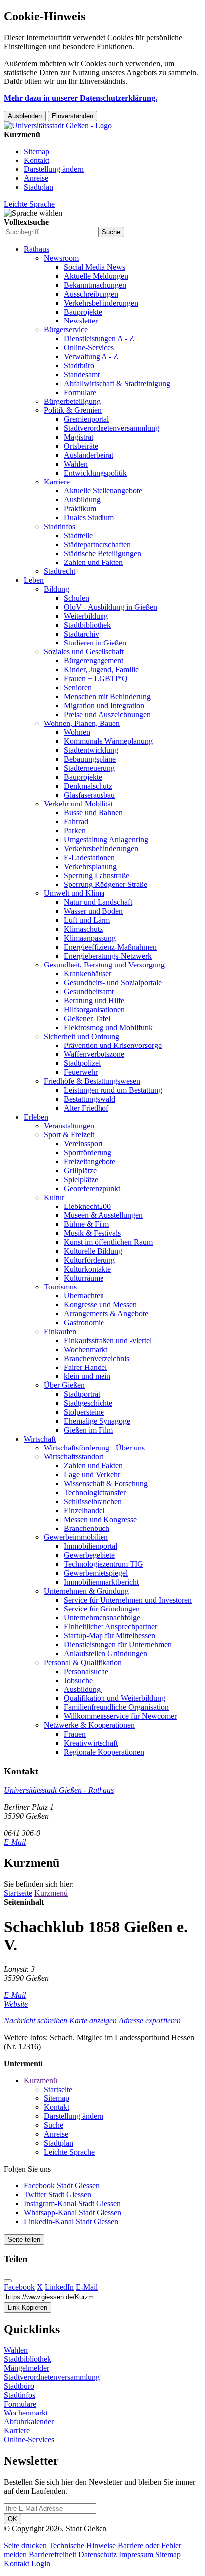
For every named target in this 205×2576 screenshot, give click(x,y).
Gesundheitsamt (89, 992)
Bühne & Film (86, 1224)
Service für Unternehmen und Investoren (128, 1600)
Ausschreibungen (91, 294)
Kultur (54, 1197)
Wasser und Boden (93, 911)
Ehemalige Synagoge (97, 1421)
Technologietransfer (95, 1492)
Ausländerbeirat (89, 455)
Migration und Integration (104, 705)
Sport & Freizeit (69, 1135)
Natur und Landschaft (98, 902)
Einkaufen (60, 1331)
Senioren (78, 687)
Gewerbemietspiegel (96, 1573)
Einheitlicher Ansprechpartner (110, 1627)
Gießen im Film (88, 1430)
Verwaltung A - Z (91, 357)
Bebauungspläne (90, 759)
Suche (53, 2125)
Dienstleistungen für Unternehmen (118, 1645)
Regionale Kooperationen (104, 1752)
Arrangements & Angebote (106, 1314)
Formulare (80, 392)
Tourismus (60, 1287)
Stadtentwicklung (91, 750)
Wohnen (77, 732)
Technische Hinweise (82, 2545)
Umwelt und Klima (74, 893)
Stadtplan (39, 187)
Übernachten (84, 1296)
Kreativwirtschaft (91, 1743)
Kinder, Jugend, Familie (101, 670)
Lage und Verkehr (92, 1475)
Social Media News (95, 267)
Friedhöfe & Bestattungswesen (92, 1081)
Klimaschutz (83, 929)
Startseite (18, 1893)
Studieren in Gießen (95, 643)
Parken (75, 831)
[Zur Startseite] (58, 125)
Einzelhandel (84, 1510)
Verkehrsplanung (90, 866)
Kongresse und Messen (100, 1305)
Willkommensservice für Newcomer (120, 1716)
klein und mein (87, 1376)
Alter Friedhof (86, 1108)
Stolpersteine (84, 1412)
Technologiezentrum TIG (103, 1564)
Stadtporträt (82, 1394)
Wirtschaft (40, 1439)
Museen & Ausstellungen (103, 1215)
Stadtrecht (59, 571)
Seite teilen (24, 2239)
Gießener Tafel (87, 1018)
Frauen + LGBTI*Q (96, 679)
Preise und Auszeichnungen (107, 714)
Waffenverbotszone (94, 1054)
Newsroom (61, 258)
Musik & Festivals (92, 1233)
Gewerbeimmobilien (76, 1537)
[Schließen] (8, 2281)
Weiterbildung (86, 616)
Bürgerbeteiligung (72, 401)
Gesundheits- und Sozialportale (113, 983)
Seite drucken (25, 2545)
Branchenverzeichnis (97, 1358)
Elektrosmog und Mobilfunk (108, 1027)
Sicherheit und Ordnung (82, 1036)
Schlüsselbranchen (93, 1501)
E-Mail (15, 1842)
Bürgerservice (66, 330)
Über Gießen (64, 1385)
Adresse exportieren (150, 2021)
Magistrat (78, 437)
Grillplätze (80, 1170)
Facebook (19, 2287)
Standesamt (82, 374)
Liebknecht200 (87, 1206)
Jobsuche (78, 1680)
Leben (34, 580)
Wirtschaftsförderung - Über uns (94, 1448)
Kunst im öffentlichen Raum (108, 1242)
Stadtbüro (79, 365)
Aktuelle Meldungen (96, 276)
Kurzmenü (51, 1893)
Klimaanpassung (90, 938)
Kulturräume (84, 1278)
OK (13, 2519)
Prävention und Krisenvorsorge (113, 1045)
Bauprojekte (83, 312)
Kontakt (37, 160)
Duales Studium (89, 518)
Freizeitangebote (90, 1162)
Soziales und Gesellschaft (84, 652)
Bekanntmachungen (95, 285)
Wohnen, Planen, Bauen (82, 723)
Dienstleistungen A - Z (99, 339)
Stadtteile (78, 535)
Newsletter (81, 321)
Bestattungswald (90, 1099)
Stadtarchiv (81, 634)
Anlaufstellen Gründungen (105, 1653)
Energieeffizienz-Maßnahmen (110, 947)
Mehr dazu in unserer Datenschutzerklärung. (81, 98)
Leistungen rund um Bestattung (113, 1090)
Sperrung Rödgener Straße (105, 884)
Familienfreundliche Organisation (116, 1707)
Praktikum (80, 509)
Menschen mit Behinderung (107, 696)
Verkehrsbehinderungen (101, 303)
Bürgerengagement (94, 661)
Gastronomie (84, 1323)
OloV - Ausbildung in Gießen (110, 607)
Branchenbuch (87, 1528)
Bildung (56, 589)
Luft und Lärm (87, 920)
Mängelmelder (27, 2368)
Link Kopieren (28, 2307)
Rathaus (37, 249)
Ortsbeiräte (81, 446)
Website (16, 2004)
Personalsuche (86, 1671)
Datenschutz (98, 2554)
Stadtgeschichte (88, 1403)
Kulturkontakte (87, 1269)
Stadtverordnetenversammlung (111, 428)
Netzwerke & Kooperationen (89, 1725)
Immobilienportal (91, 1546)
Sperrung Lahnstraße (97, 875)
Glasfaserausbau (89, 795)
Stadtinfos (59, 526)
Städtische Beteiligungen (102, 553)
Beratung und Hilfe (94, 1001)
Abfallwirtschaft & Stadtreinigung (117, 383)
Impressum (136, 2554)
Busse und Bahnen (93, 813)
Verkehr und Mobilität (78, 804)
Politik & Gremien (73, 410)
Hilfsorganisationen (94, 1009)
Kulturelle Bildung (93, 1251)
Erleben (36, 1117)
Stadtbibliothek (87, 625)
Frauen (75, 1734)
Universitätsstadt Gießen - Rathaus (59, 1790)
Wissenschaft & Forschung (106, 1484)
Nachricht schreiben (36, 2021)
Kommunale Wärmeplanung (108, 741)
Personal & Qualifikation (83, 1662)
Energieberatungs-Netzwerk (108, 956)
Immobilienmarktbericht (101, 1582)
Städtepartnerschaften (97, 544)
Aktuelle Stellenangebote (103, 491)
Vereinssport (83, 1144)
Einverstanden (72, 116)
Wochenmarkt (86, 1349)
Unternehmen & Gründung (86, 1591)
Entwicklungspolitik (95, 473)
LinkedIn (59, 2287)
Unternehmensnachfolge (102, 1618)
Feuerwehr (81, 1072)
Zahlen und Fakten (93, 562)
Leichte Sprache (29, 204)
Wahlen (76, 464)
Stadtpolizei (82, 1063)
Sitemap (37, 151)
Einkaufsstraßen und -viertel (108, 1340)
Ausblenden (25, 116)
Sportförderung (88, 1153)
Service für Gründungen (102, 1609)
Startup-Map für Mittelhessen (109, 1636)
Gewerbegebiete (89, 1555)
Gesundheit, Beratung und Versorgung (104, 965)
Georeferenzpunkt (92, 1188)
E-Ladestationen (89, 857)
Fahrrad (76, 822)
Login (41, 2563)
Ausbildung (82, 500)
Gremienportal (86, 419)
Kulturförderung (89, 1260)
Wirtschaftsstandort (74, 1457)
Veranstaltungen (69, 1126)
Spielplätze (81, 1179)
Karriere (57, 482)
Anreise (36, 178)
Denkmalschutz (88, 786)
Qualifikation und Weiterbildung (114, 1698)
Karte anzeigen (93, 2021)
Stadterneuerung (89, 768)
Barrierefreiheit (52, 2554)
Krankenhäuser (88, 974)
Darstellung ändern (54, 169)
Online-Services (89, 348)
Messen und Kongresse (100, 1519)
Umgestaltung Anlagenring (106, 840)
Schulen (76, 598)
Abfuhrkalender (29, 2422)
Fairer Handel (85, 1367)
